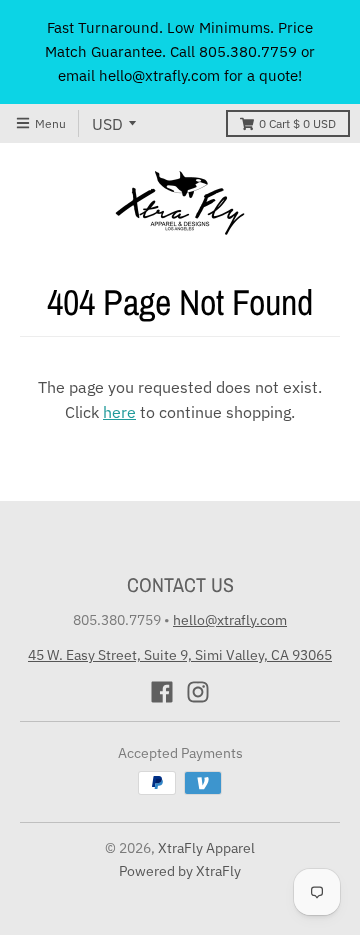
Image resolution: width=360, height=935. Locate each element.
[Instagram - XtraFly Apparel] (198, 692)
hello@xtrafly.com (230, 620)
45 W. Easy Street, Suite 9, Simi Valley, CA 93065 (180, 655)
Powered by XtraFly (180, 871)
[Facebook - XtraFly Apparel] (162, 692)
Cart (297, 123)
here (119, 412)
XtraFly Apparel (206, 848)
